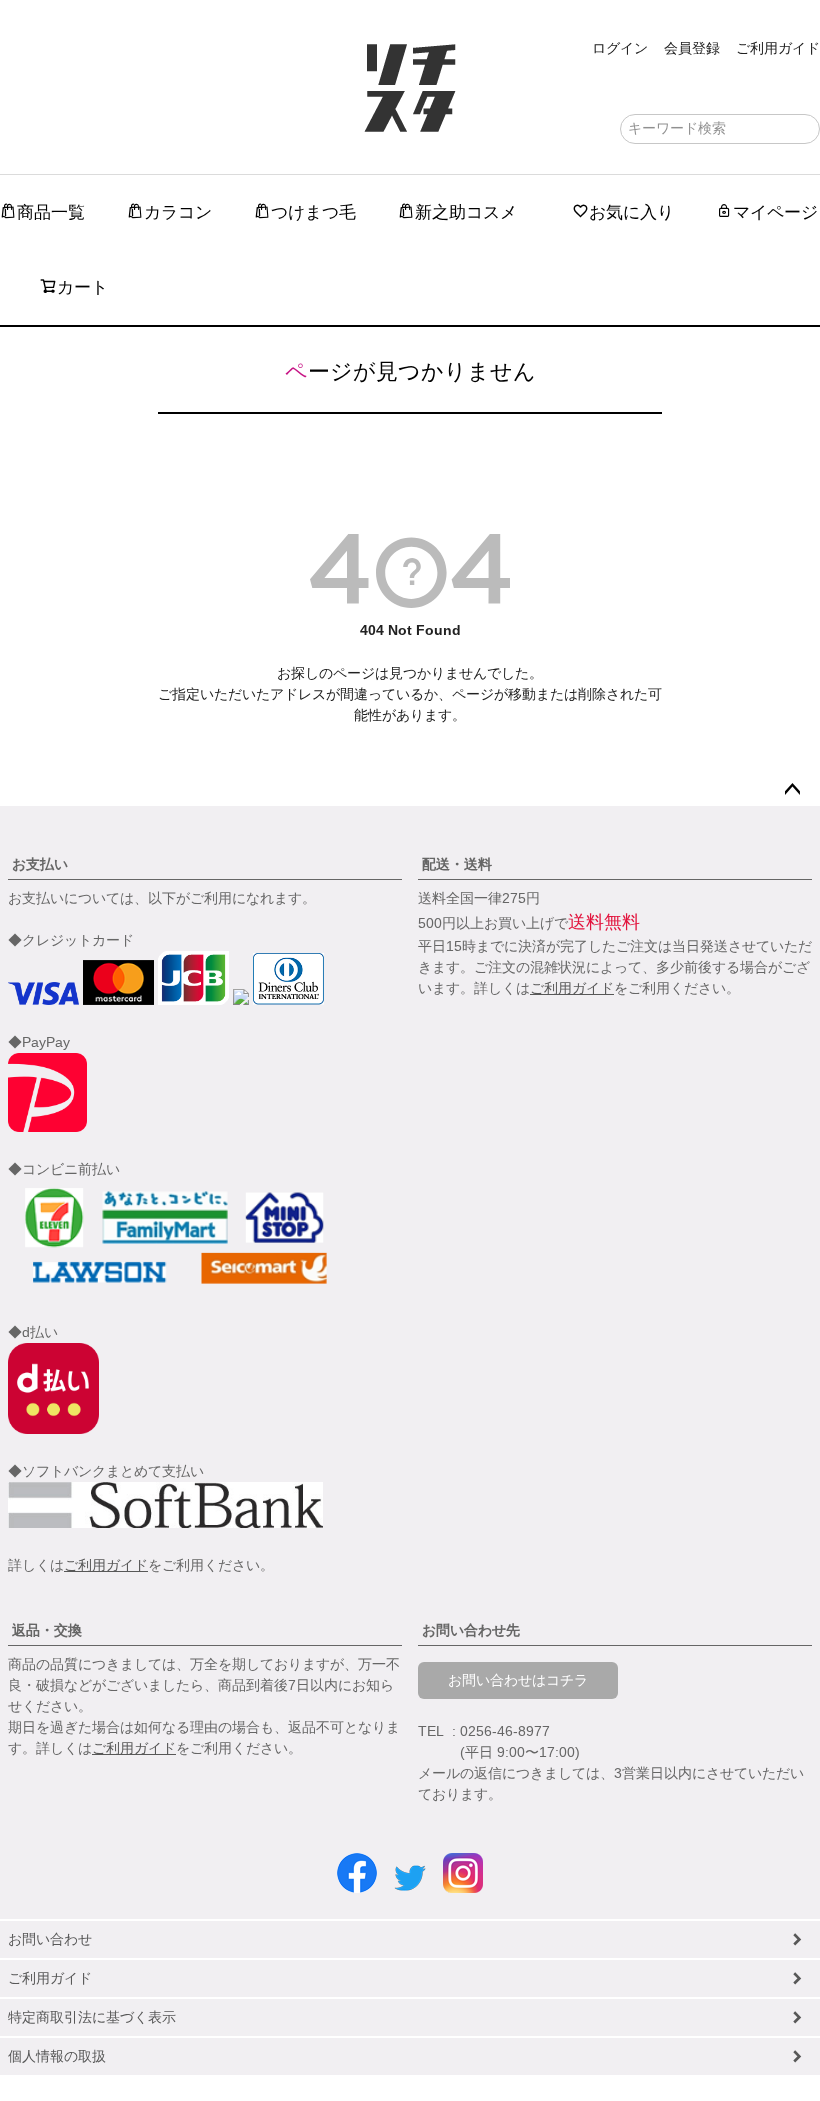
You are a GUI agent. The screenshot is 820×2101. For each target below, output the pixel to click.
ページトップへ (792, 790)
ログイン (620, 48)
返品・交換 (47, 1630)
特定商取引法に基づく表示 (92, 2017)
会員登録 (692, 48)
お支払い (40, 864)
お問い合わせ (50, 1939)
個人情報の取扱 (57, 2056)
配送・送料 (457, 864)
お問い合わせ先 (471, 1630)
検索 (803, 129)
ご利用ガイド (778, 48)
